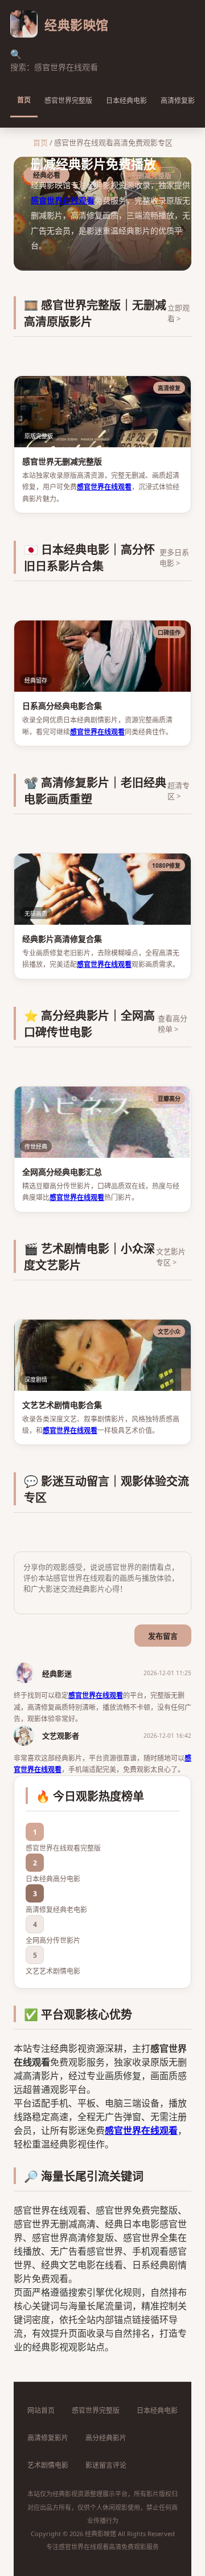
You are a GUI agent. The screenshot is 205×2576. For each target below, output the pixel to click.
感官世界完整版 (68, 101)
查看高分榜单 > (173, 1024)
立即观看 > (179, 313)
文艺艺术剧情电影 (53, 1971)
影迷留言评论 (106, 2465)
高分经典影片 (106, 2438)
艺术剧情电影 (48, 2465)
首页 (24, 100)
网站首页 (41, 2410)
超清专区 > (179, 791)
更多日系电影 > (174, 558)
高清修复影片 (48, 2438)
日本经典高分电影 (53, 1879)
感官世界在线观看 (63, 200)
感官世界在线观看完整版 (63, 1848)
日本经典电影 (126, 101)
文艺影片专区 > (171, 1257)
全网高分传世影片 (53, 1940)
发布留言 (163, 1636)
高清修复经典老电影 (56, 1910)
